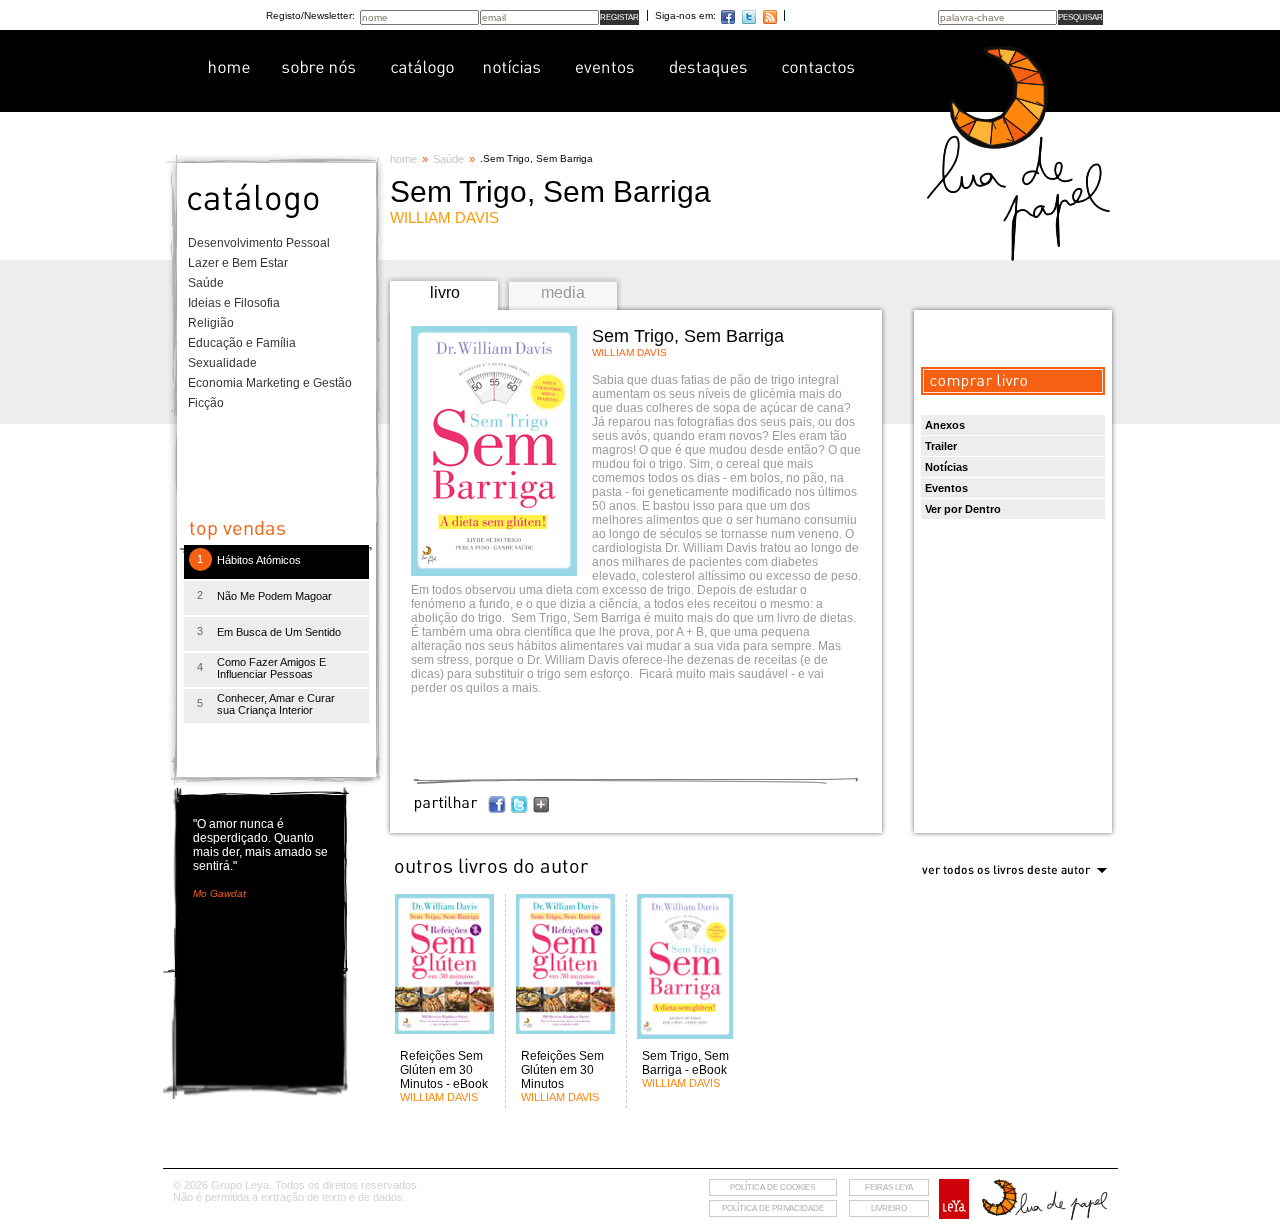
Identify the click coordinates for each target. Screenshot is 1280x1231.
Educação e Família (242, 343)
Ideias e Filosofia (234, 303)
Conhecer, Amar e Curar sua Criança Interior (276, 704)
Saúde (206, 283)
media (563, 292)
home (403, 159)
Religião (211, 323)
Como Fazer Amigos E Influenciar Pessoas (271, 668)
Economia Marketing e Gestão (270, 383)
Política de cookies (772, 1187)
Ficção (206, 403)
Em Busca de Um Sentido (279, 632)
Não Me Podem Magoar (274, 596)
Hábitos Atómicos (259, 560)
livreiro (889, 1208)
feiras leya (889, 1187)
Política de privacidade (773, 1208)
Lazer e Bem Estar (238, 263)
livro (445, 292)
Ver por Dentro (963, 509)
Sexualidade (222, 363)
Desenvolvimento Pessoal (259, 243)
